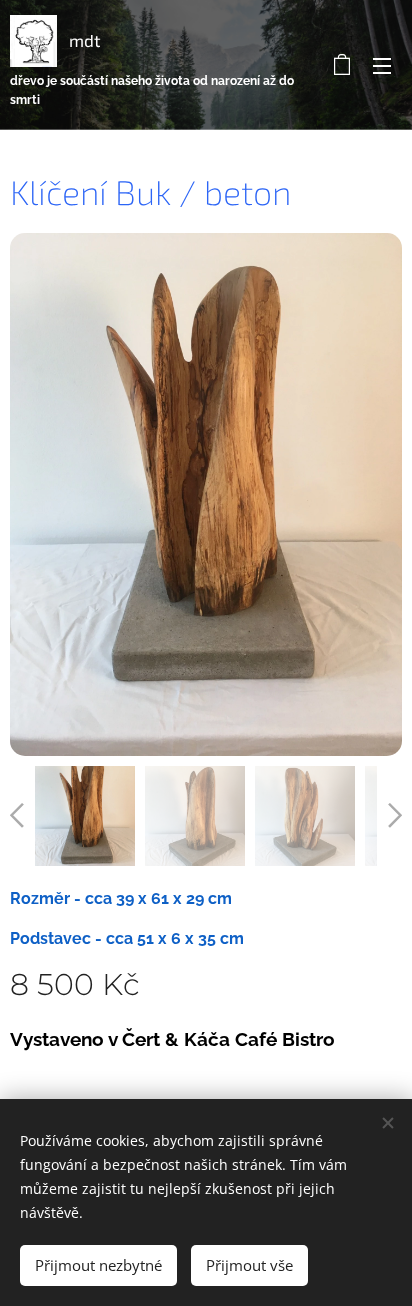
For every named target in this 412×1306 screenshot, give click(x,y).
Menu (382, 65)
